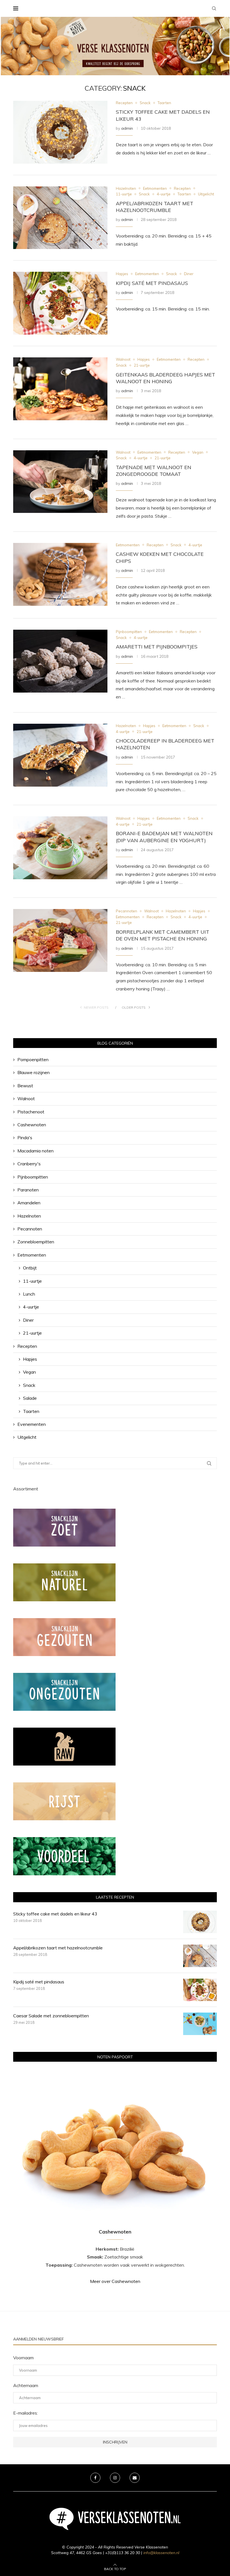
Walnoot (26, 1099)
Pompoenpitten (33, 1059)
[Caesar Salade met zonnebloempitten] (200, 2024)
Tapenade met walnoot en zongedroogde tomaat (154, 471)
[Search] (214, 8)
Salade (30, 1398)
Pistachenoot (31, 1112)
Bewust (25, 1086)
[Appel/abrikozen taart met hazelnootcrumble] (60, 218)
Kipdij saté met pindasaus (152, 283)
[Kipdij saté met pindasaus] (60, 303)
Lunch (29, 1294)
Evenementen (32, 1424)
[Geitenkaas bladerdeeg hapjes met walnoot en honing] (60, 389)
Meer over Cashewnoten (115, 2281)
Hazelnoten (29, 1216)
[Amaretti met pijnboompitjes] (60, 661)
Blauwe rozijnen (34, 1072)
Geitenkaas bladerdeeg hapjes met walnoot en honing (165, 378)
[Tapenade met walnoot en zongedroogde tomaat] (60, 482)
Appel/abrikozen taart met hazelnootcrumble (155, 207)
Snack (29, 1385)
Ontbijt (30, 1268)
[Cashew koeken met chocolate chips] (60, 574)
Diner (28, 1320)
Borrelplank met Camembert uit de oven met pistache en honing (163, 935)
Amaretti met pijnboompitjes (157, 647)
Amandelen (29, 1203)
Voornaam (23, 2358)
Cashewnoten (32, 1125)
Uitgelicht (27, 1437)
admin (127, 128)
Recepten (27, 1346)
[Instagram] (115, 2478)
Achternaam (26, 2385)
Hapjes (30, 1359)
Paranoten (28, 1190)
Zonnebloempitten (36, 1242)
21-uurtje (32, 1333)
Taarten (31, 1411)
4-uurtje (31, 1307)
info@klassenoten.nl (161, 2553)
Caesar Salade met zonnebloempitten (51, 2016)
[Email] (135, 2478)
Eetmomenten (32, 1255)
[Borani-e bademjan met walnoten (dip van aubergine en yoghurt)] (60, 848)
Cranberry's (29, 1164)
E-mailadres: (26, 2413)
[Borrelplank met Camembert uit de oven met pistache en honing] (60, 940)
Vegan (29, 1372)
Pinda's (25, 1138)
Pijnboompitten (33, 1177)
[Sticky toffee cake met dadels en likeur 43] (60, 132)
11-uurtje (32, 1281)
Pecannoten (30, 1229)
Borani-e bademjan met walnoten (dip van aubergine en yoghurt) (164, 837)
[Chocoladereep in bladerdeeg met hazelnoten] (60, 755)
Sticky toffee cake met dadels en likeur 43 (55, 1914)
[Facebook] (95, 2478)
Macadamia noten (35, 1151)
